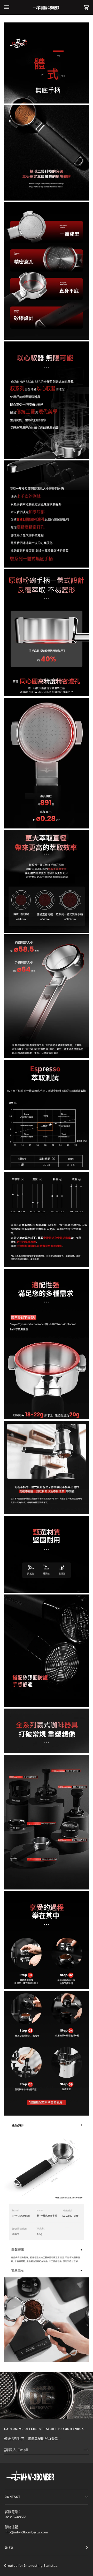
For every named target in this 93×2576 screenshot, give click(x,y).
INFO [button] (9, 2548)
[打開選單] (12, 7)
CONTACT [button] (13, 2497)
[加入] (82, 2450)
